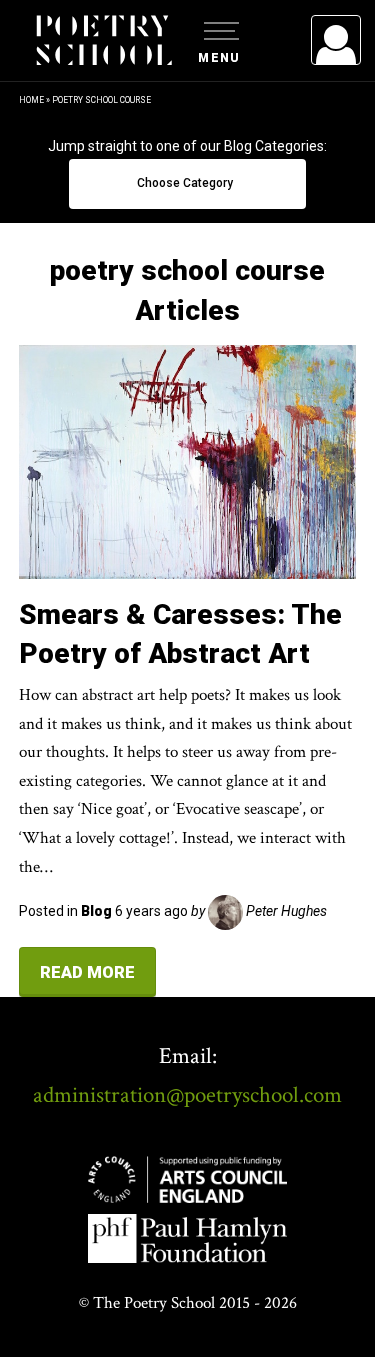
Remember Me (173, 290)
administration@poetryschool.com (187, 1095)
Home (31, 100)
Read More (87, 972)
